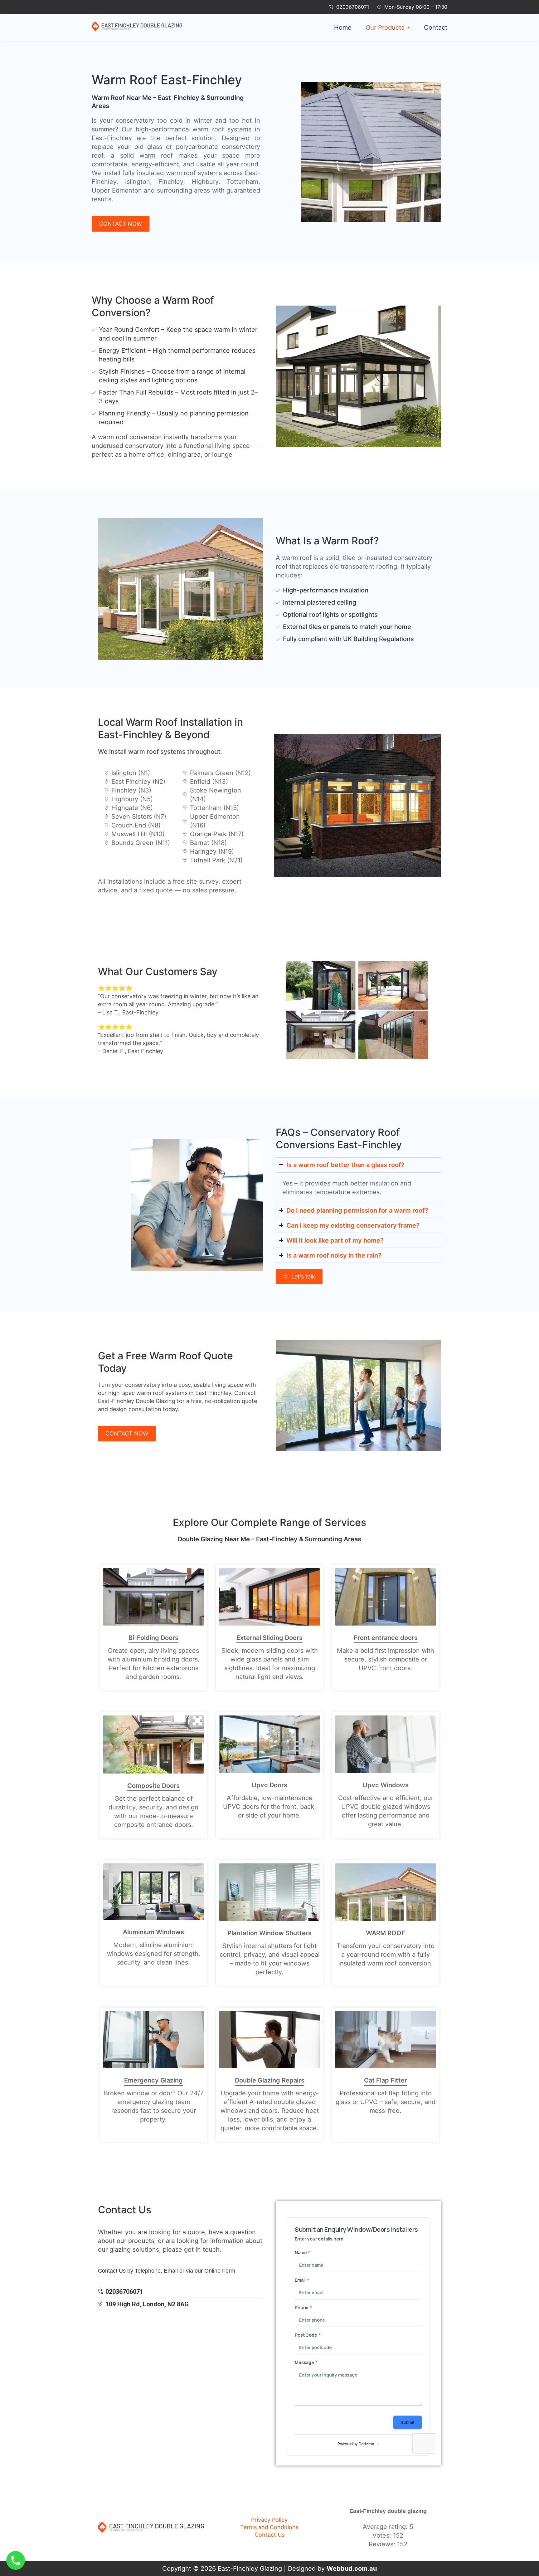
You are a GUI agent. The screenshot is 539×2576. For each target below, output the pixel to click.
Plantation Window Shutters (269, 1933)
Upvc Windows (386, 1785)
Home (343, 27)
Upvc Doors (269, 1785)
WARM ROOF (386, 1933)
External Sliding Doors (269, 1638)
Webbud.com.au (352, 2569)
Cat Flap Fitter (386, 2080)
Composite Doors (153, 1786)
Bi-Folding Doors (153, 1638)
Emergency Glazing (153, 2080)
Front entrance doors (386, 1638)
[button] (388, 27)
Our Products (385, 27)
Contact (436, 27)
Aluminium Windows (153, 1932)
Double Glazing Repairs (270, 2080)
